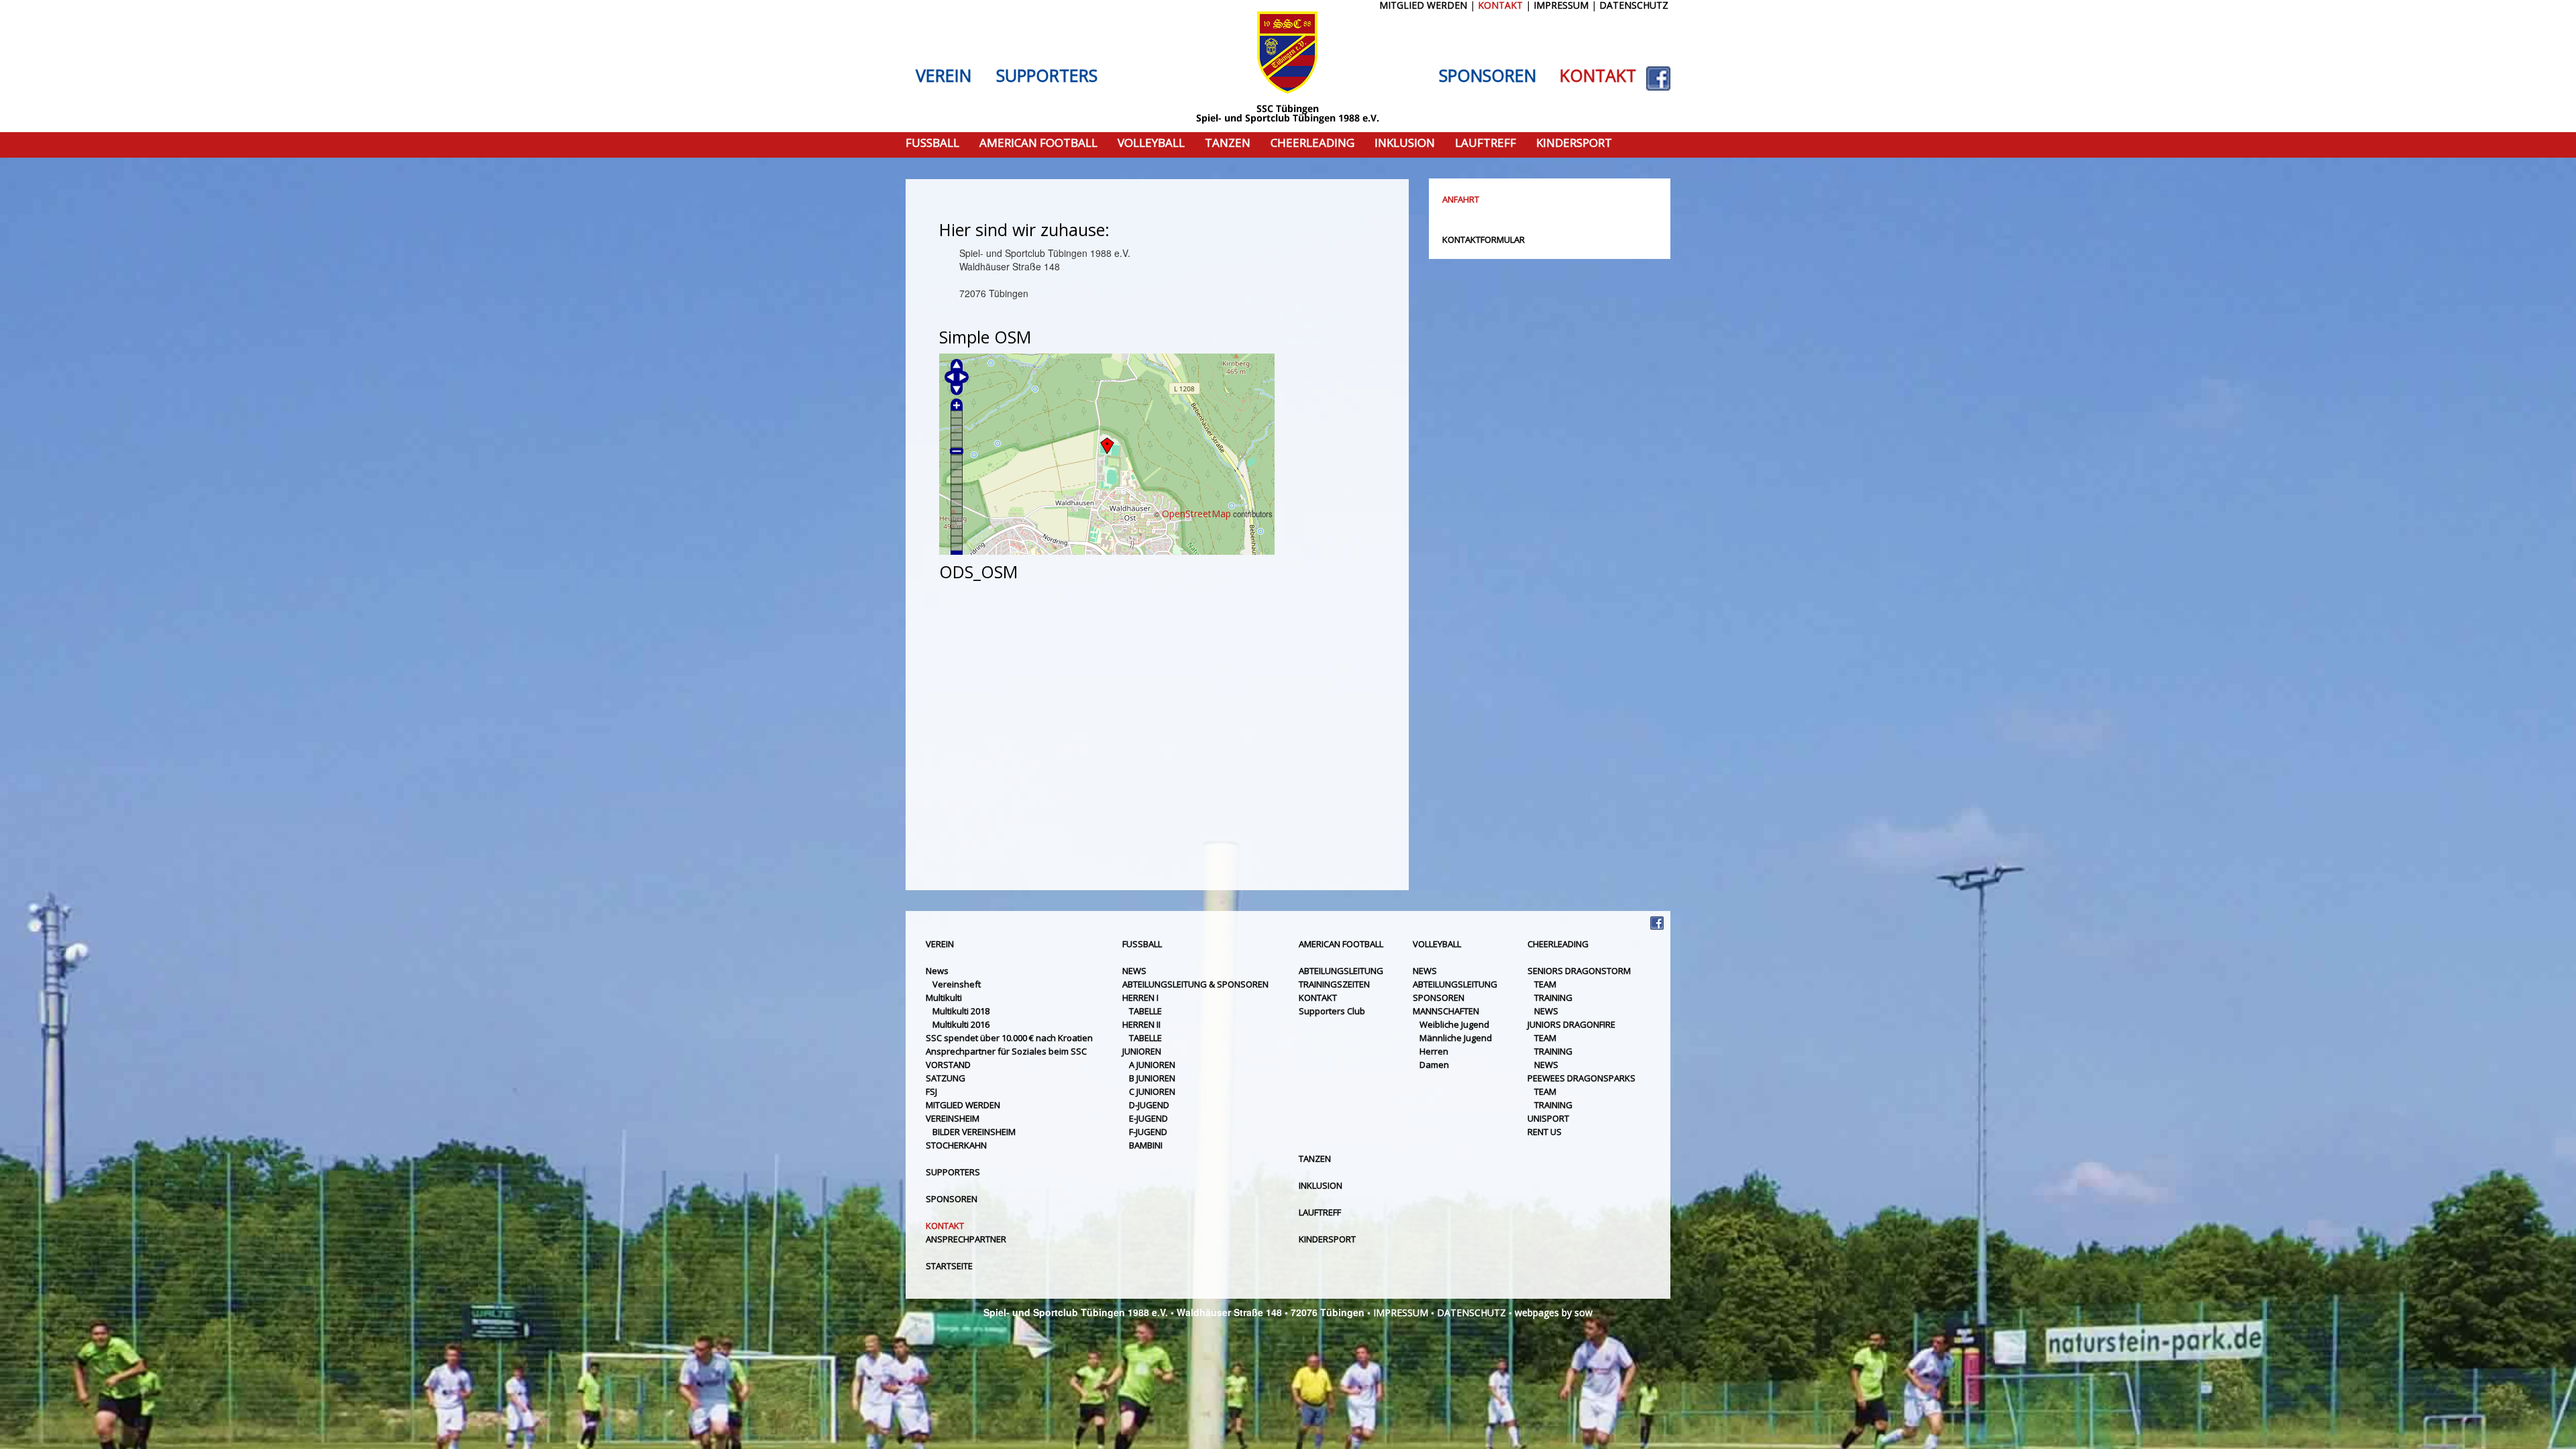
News (937, 971)
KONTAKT (1598, 76)
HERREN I (1140, 998)
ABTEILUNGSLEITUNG (1341, 971)
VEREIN (944, 76)
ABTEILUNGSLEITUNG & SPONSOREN (1195, 984)
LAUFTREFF (1486, 143)
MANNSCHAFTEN (1446, 1011)
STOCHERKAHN (956, 1145)
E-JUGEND (1148, 1118)
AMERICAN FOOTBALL (1038, 143)
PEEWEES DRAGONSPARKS (1581, 1078)
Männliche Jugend (1456, 1038)
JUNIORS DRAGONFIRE (1571, 1024)
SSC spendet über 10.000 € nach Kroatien (1009, 1038)
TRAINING (1553, 998)
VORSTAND (948, 1065)
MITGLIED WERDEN (963, 1105)
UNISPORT (1548, 1118)
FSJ (931, 1091)
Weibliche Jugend (1454, 1024)
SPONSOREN (1488, 76)
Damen (1434, 1065)
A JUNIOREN (1152, 1065)
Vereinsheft (957, 984)
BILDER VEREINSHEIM (974, 1132)
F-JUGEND (1148, 1132)
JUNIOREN (1142, 1051)
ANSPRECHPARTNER (966, 1239)
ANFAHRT (1461, 199)
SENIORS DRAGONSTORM (1579, 971)
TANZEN (1228, 143)
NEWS (1134, 971)
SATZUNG (946, 1078)
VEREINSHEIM (953, 1118)
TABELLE (1145, 1011)
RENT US (1545, 1132)
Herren (1434, 1051)
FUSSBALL (932, 143)
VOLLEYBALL (1151, 143)
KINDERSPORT (1574, 143)
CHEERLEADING (1312, 143)
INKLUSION (1405, 143)
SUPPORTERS (1047, 76)
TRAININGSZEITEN (1334, 984)
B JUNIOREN (1152, 1078)
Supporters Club (1332, 1011)
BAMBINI (1146, 1145)
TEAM (1545, 984)
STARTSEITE (949, 1266)
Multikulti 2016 (961, 1024)
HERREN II (1141, 1024)
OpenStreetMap (1196, 514)
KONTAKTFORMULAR (1484, 239)
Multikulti (944, 998)
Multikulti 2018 (961, 1011)
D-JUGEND (1149, 1105)
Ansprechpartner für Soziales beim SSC (1006, 1051)
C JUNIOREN (1152, 1091)
